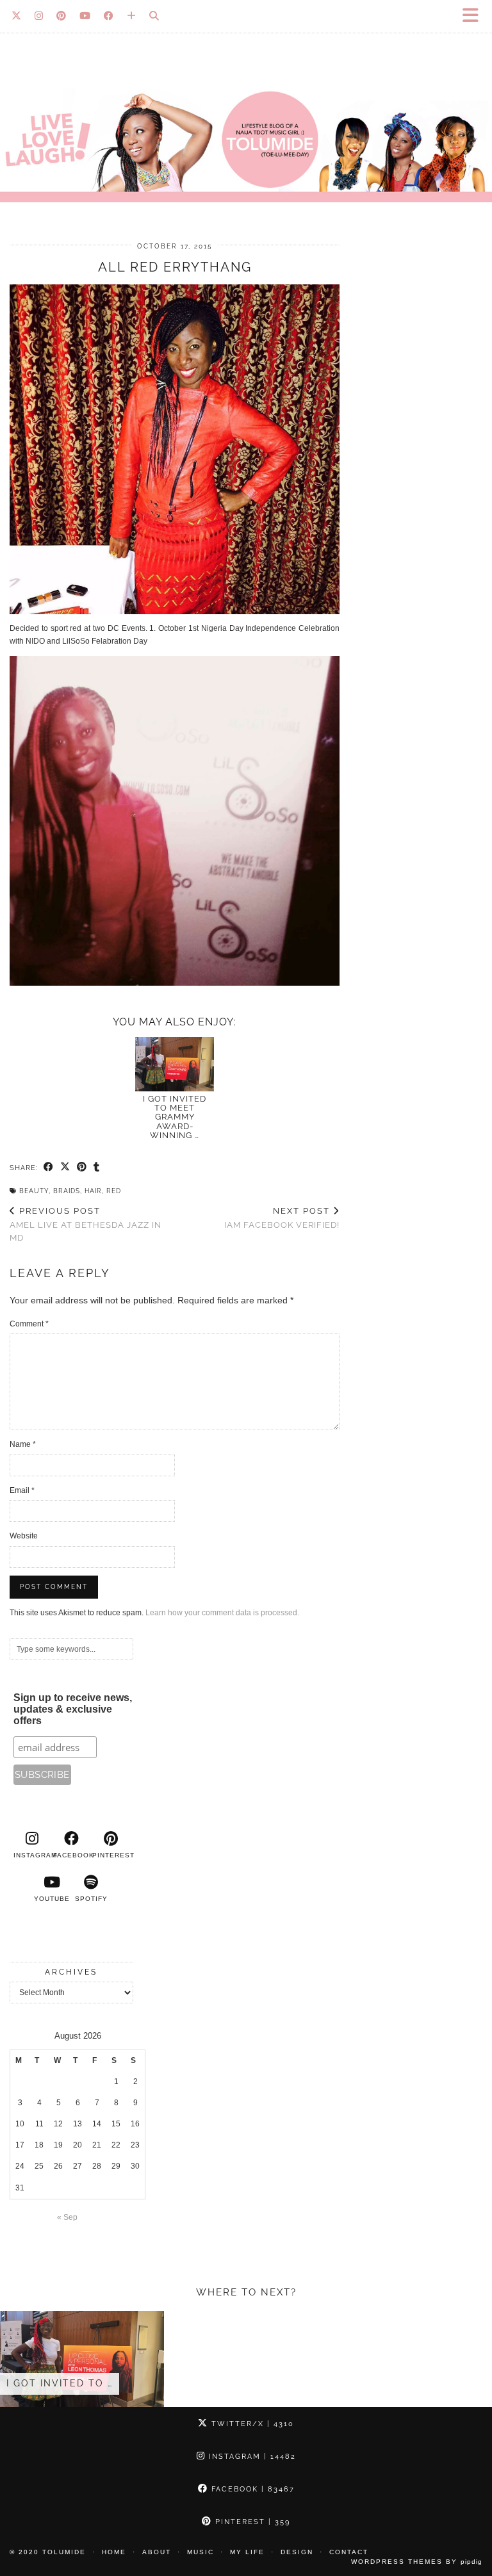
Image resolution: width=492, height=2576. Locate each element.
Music (201, 2552)
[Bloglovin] (132, 16)
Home (114, 2552)
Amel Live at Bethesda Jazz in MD (86, 1224)
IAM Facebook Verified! (282, 1218)
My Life (247, 2552)
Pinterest (251, 2522)
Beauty (34, 1191)
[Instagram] (39, 16)
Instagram (251, 2457)
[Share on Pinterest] (82, 1168)
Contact (349, 2552)
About (157, 2552)
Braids (67, 1191)
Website (24, 1536)
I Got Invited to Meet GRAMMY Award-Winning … (175, 1117)
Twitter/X (251, 2424)
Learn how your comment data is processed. (222, 1613)
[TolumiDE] (246, 113)
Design (297, 2552)
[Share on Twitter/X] (65, 1168)
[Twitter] (17, 16)
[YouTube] (85, 16)
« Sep (67, 2217)
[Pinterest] (61, 16)
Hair (93, 1191)
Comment (29, 1324)
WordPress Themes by (417, 2562)
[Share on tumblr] (97, 1168)
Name (23, 1444)
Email (22, 1490)
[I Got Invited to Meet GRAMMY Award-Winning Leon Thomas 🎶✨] (175, 1064)
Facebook (251, 2489)
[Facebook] (109, 16)
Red (114, 1191)
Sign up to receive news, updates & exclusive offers (73, 1709)
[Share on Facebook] (49, 1168)
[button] (475, 16)
